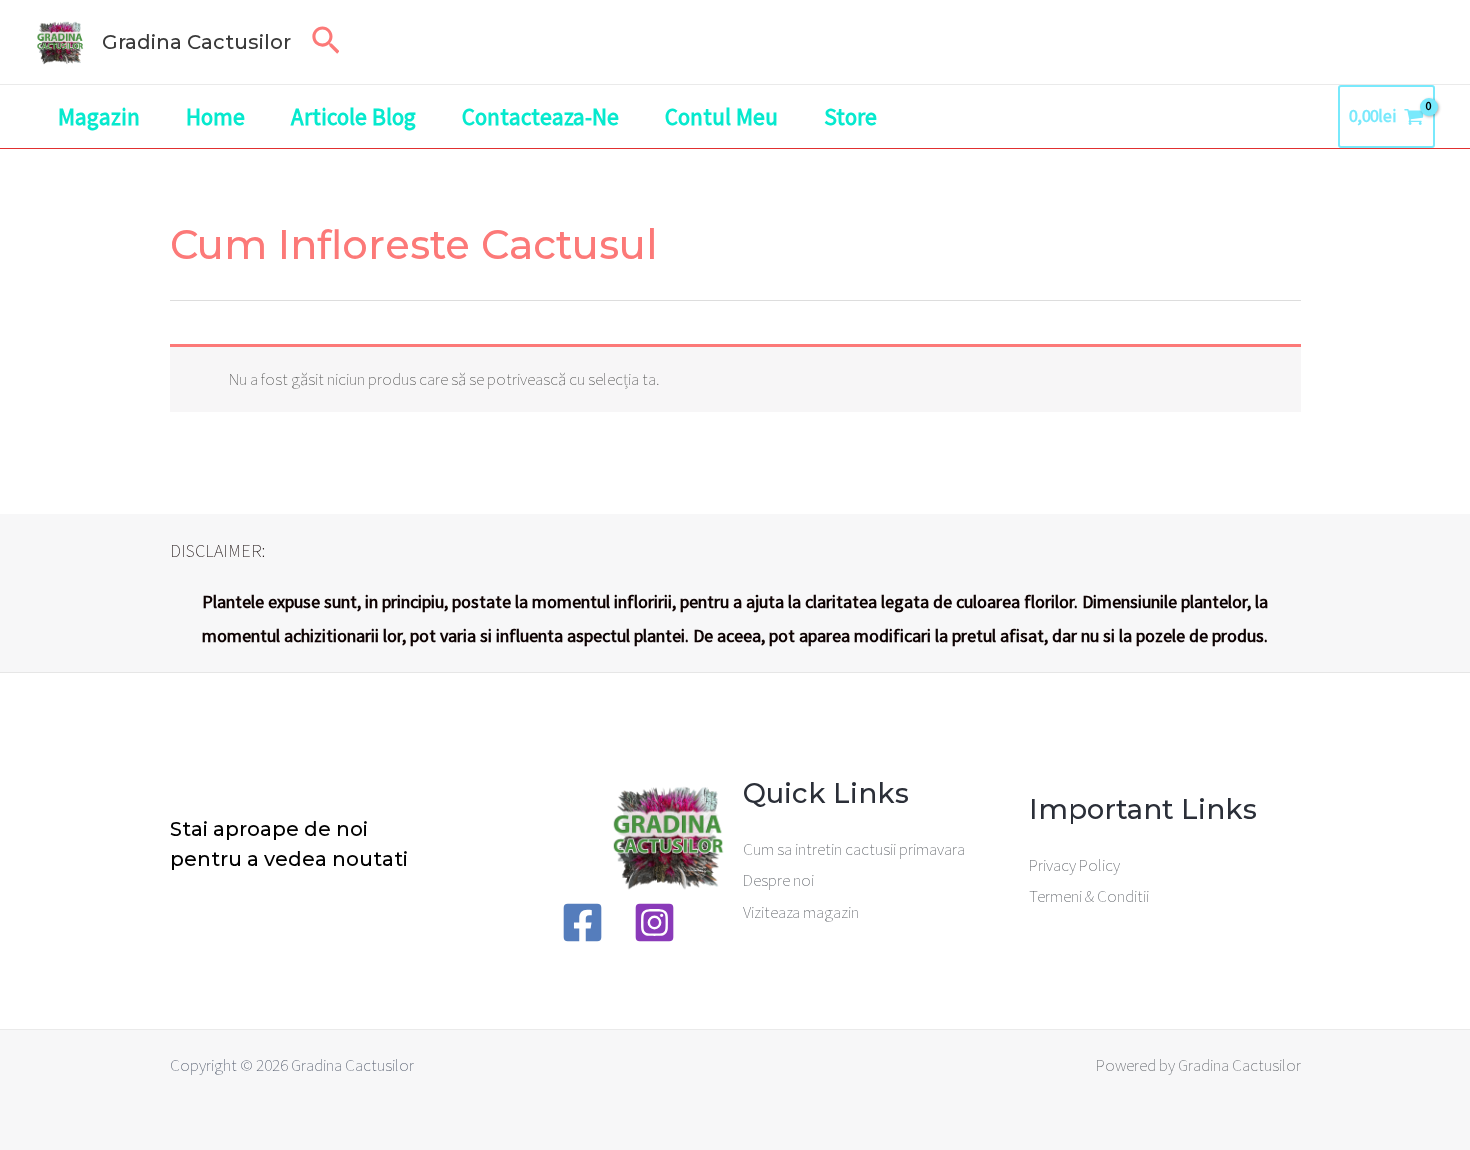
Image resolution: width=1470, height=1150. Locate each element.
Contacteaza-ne (540, 116)
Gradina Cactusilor (196, 42)
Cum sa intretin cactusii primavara (854, 849)
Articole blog (353, 116)
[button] (326, 42)
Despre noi (778, 880)
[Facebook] (582, 922)
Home (215, 116)
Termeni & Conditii (1089, 896)
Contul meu (721, 116)
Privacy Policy (1074, 865)
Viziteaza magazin (801, 912)
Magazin (99, 116)
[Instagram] (654, 922)
